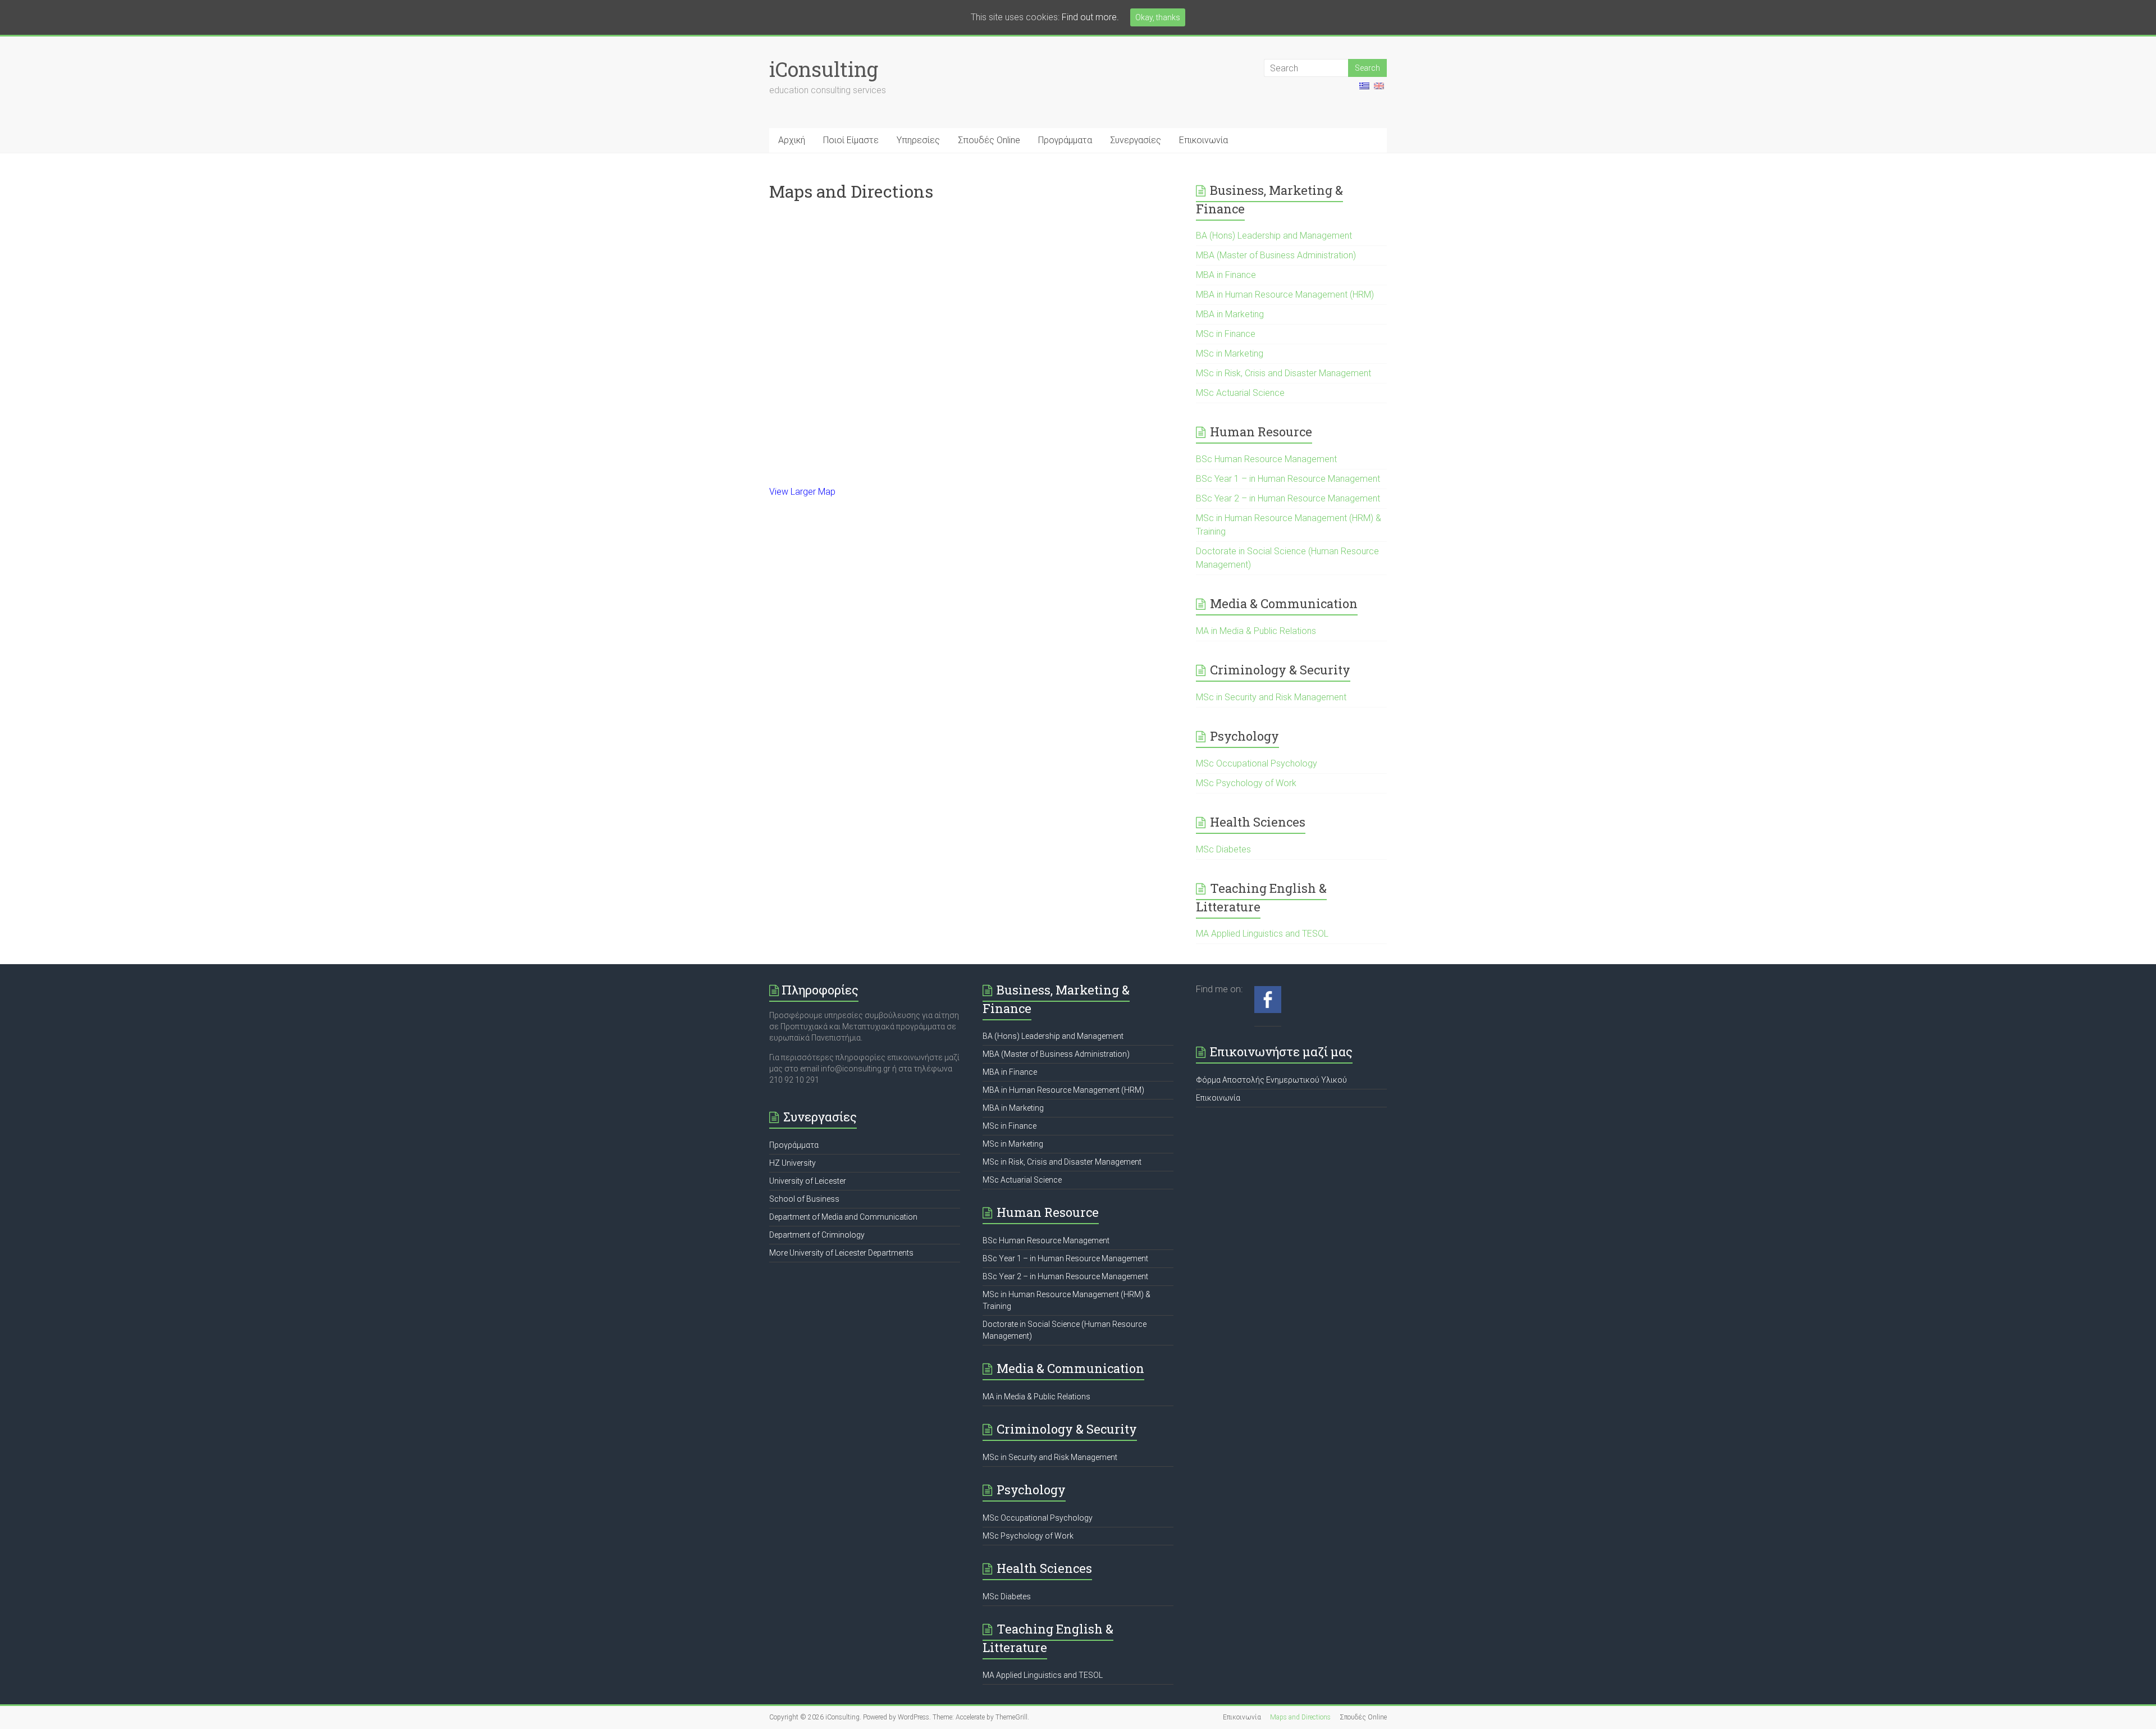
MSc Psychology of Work (1246, 783)
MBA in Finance (1226, 275)
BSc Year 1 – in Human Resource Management (1288, 479)
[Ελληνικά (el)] (1364, 90)
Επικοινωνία (1203, 140)
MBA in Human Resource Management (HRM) (1285, 295)
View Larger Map (802, 492)
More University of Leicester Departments (841, 1253)
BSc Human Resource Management (1266, 459)
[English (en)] (1379, 90)
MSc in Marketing (1230, 353)
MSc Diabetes (1223, 849)
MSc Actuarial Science (1240, 393)
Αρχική (792, 140)
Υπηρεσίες (918, 140)
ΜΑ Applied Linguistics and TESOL (1262, 934)
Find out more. (1090, 17)
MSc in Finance (1226, 334)
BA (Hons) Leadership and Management (1274, 236)
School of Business (804, 1199)
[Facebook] (1268, 992)
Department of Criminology (817, 1235)
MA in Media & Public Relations (1256, 631)
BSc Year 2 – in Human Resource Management (1288, 498)
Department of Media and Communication (843, 1217)
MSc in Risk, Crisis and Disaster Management (1283, 373)
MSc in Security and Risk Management (1271, 697)
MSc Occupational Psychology (1257, 763)
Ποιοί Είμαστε (851, 140)
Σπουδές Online (989, 140)
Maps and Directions (1300, 1717)
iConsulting (824, 69)
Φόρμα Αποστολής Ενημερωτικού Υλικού (1271, 1080)
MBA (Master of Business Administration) (1276, 255)
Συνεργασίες (1136, 140)
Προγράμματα (1065, 140)
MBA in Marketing (1230, 314)
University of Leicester (808, 1181)
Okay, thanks (1158, 17)
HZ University (792, 1163)
